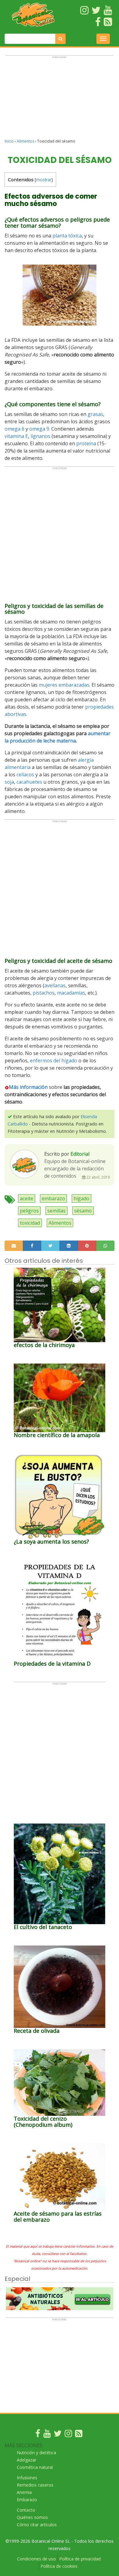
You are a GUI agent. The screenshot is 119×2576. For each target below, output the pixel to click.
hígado (81, 1198)
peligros (29, 1211)
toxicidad (30, 1223)
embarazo (53, 1198)
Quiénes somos (32, 2517)
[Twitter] (58, 2435)
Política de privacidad (80, 2559)
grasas (95, 414)
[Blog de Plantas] (79, 2435)
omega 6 (14, 429)
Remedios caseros (35, 2485)
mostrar (44, 180)
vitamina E (16, 436)
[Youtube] (47, 2435)
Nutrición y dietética (36, 2453)
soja (9, 782)
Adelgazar (27, 2460)
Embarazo (27, 2500)
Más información (28, 1087)
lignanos (40, 436)
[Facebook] (38, 2435)
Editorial (80, 1154)
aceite (27, 1198)
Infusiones (27, 2478)
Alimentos (25, 141)
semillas (56, 1211)
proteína (86, 443)
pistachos (44, 993)
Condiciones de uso (36, 2559)
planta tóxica (67, 236)
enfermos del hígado (54, 1060)
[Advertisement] (60, 100)
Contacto (26, 2510)
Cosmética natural (35, 2467)
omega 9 (39, 429)
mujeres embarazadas (64, 685)
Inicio (9, 141)
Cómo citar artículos (37, 2525)
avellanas (55, 985)
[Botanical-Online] (33, 15)
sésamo (83, 1211)
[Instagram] (68, 2435)
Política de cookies (59, 2566)
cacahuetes (29, 782)
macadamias (71, 993)
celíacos (25, 775)
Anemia (24, 2492)
